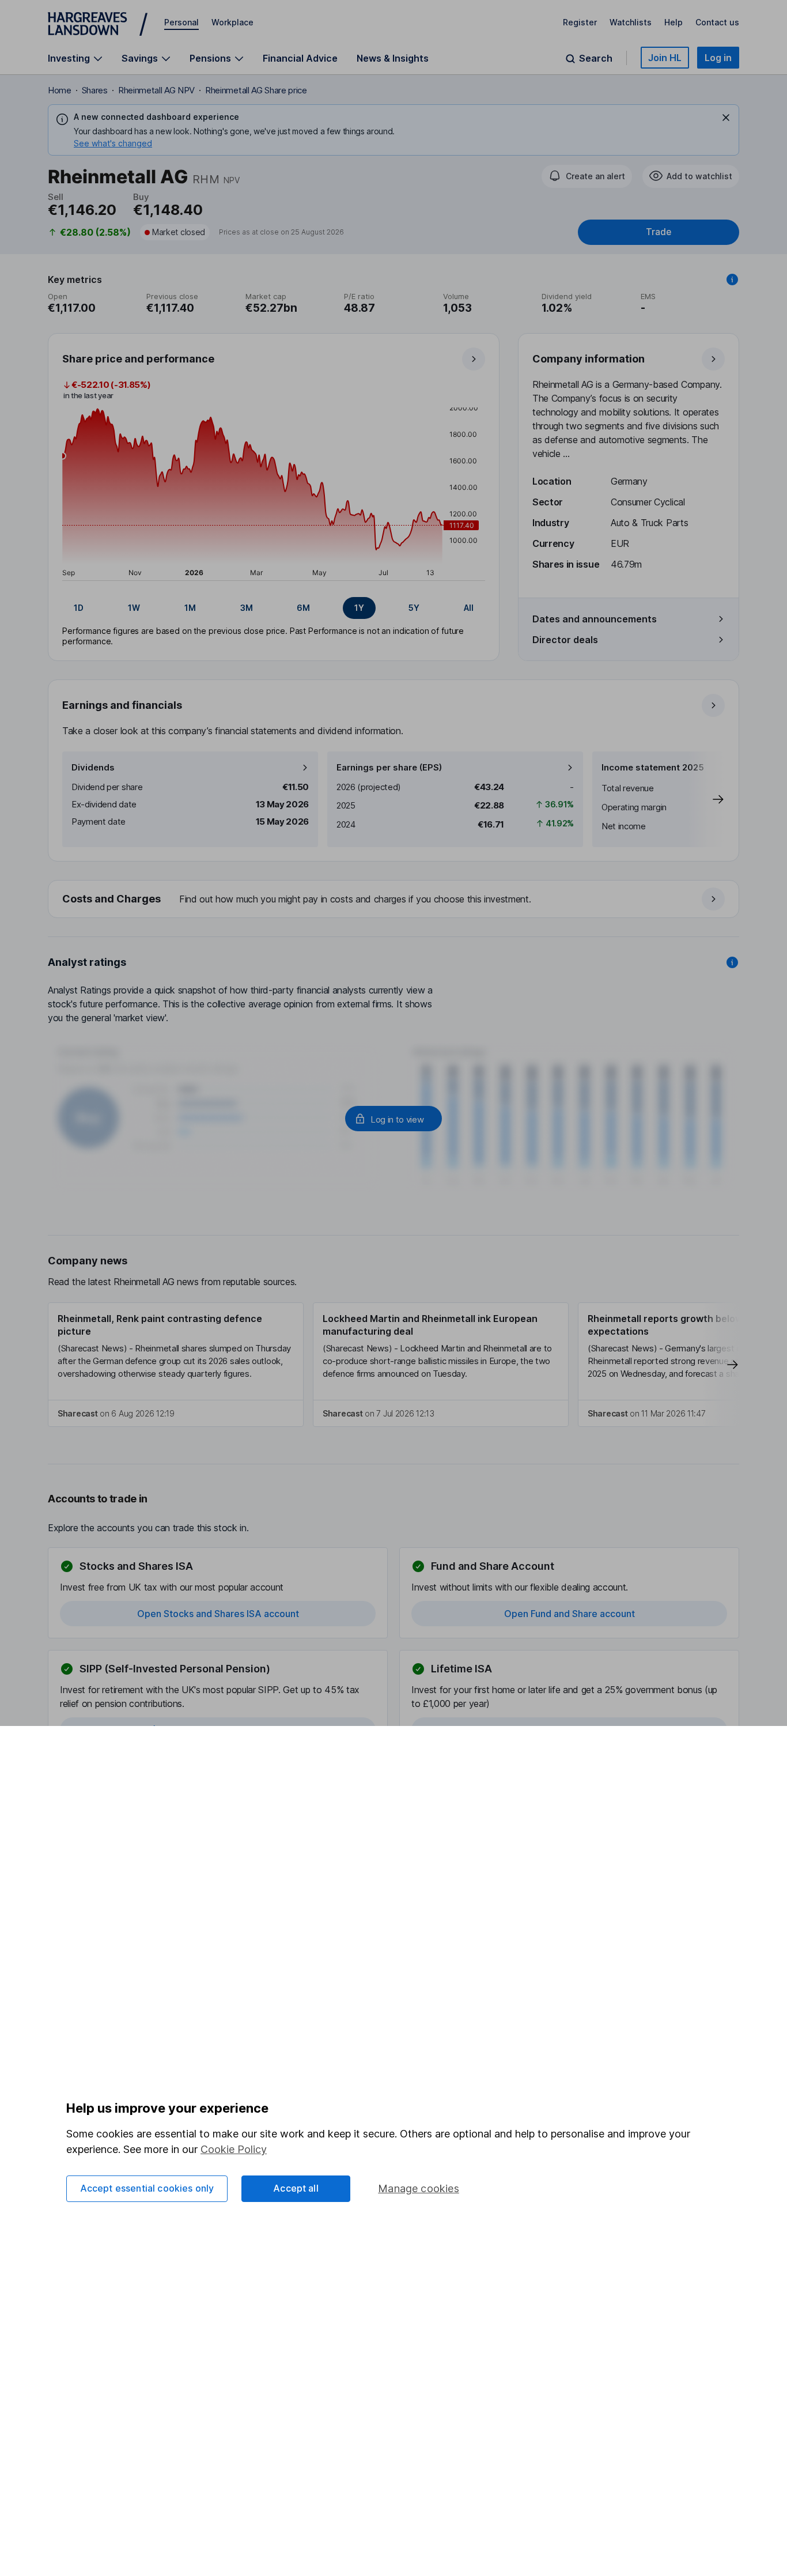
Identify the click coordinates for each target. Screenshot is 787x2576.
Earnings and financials (122, 705)
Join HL (665, 58)
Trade (659, 232)
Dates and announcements (595, 619)
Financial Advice (300, 58)
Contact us (717, 22)
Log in (718, 58)
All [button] (469, 608)
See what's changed (113, 143)
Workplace (232, 22)
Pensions (210, 58)
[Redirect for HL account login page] (393, 1119)
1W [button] (134, 608)
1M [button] (190, 608)
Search (596, 58)
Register (580, 22)
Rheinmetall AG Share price (256, 90)
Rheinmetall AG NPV (156, 90)
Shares (95, 90)
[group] (274, 608)
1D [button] (79, 608)
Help (674, 22)
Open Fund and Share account (570, 1614)
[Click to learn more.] (732, 279)
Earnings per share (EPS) (389, 767)
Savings (140, 58)
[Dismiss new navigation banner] (726, 118)
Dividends (93, 767)
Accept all (296, 2188)
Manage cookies (419, 2188)
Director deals (565, 640)
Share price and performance (138, 359)
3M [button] (247, 608)
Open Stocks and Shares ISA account (218, 1614)
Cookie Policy (234, 2149)
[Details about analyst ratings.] (732, 962)
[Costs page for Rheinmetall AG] (394, 900)
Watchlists (631, 22)
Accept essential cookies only (147, 2188)
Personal (181, 22)
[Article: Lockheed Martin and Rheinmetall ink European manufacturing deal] (441, 1365)
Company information (589, 359)
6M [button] (303, 608)
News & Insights (393, 58)
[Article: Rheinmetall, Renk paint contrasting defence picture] (176, 1365)
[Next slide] (706, 799)
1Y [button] (359, 608)
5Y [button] (414, 608)
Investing (69, 58)
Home (60, 90)
